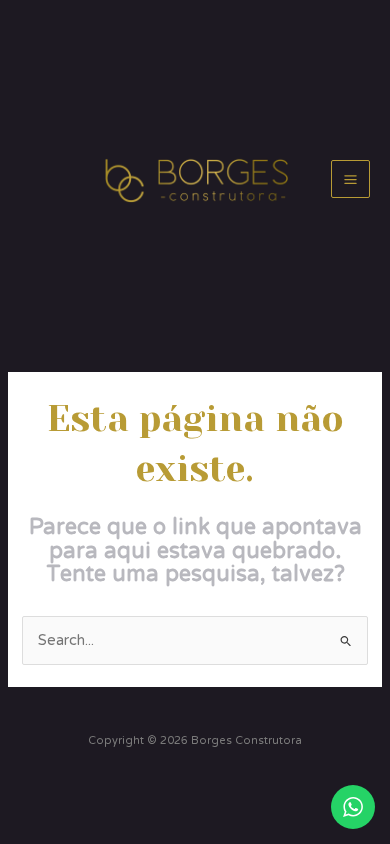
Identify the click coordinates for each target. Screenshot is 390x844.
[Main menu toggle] (350, 179)
